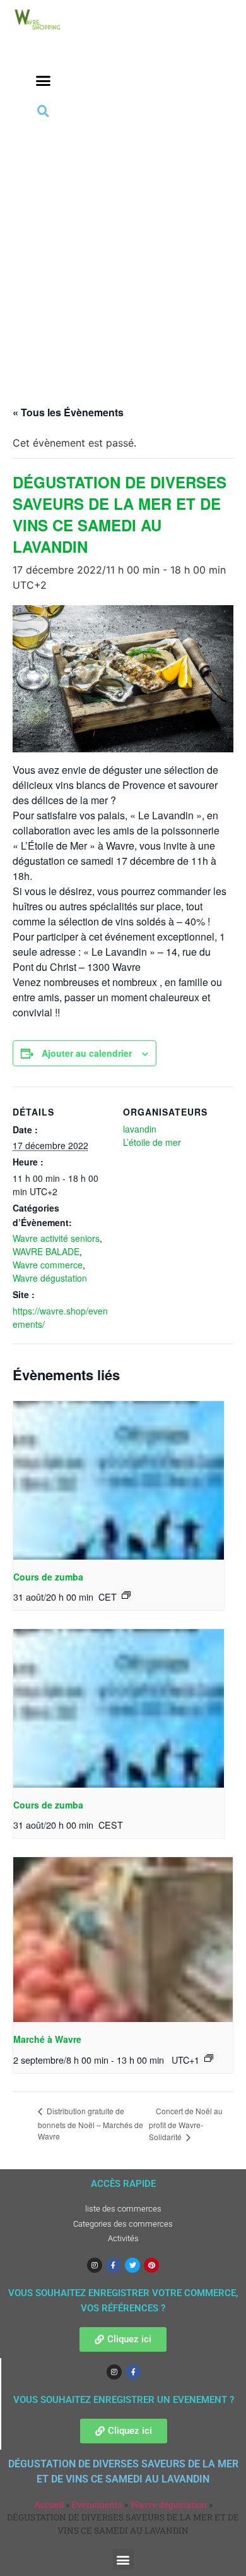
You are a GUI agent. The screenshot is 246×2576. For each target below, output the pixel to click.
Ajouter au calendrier (87, 1053)
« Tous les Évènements (68, 412)
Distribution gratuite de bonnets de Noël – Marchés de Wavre (91, 2123)
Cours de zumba (48, 1577)
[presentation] (119, 1480)
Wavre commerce (48, 1265)
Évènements (97, 2505)
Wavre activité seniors (56, 1238)
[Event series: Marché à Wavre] (209, 2058)
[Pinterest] (151, 2265)
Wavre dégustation (50, 1278)
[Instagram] (95, 2265)
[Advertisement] (123, 250)
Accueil (49, 2505)
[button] (44, 81)
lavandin (140, 1129)
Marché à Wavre (47, 2039)
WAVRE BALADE (46, 1251)
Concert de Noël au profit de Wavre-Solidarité (186, 2124)
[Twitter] (132, 2265)
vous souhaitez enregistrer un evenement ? (124, 2400)
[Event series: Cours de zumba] (126, 1595)
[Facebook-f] (114, 2265)
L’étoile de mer (152, 1142)
